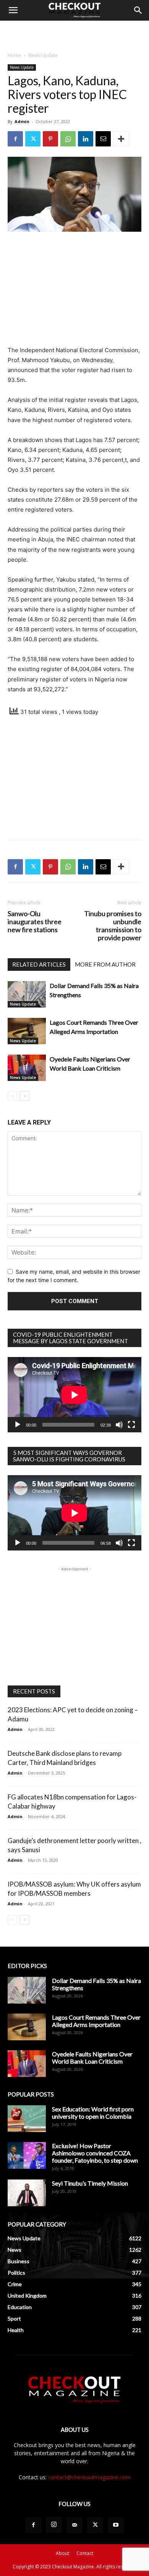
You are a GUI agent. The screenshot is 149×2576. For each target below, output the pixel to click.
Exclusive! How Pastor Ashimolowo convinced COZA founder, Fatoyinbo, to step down (95, 2153)
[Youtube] (116, 2525)
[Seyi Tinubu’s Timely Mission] (27, 2193)
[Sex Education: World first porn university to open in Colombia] (27, 2119)
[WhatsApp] (68, 139)
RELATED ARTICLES (39, 964)
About (62, 2553)
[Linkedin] (86, 139)
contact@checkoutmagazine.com (89, 2477)
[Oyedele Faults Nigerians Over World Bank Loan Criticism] (27, 1068)
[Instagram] (54, 2525)
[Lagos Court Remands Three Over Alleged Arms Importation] (27, 1031)
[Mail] (74, 2525)
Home (14, 55)
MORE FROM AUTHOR (105, 964)
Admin (22, 121)
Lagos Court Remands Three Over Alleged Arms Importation (96, 2021)
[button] (13, 10)
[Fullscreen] (131, 1425)
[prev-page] (12, 1096)
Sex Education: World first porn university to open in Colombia (93, 2113)
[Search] (138, 10)
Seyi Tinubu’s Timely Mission (90, 2183)
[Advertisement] (74, 34)
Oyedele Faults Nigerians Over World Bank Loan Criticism (92, 2058)
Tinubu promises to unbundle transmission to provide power (113, 926)
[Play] (18, 1425)
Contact (85, 2553)
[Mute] (119, 1425)
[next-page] (25, 1096)
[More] (121, 139)
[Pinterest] (50, 139)
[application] (74, 1395)
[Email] (103, 139)
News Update (43, 55)
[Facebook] (15, 139)
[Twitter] (33, 139)
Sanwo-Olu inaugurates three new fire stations (35, 922)
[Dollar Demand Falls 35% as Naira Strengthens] (27, 994)
